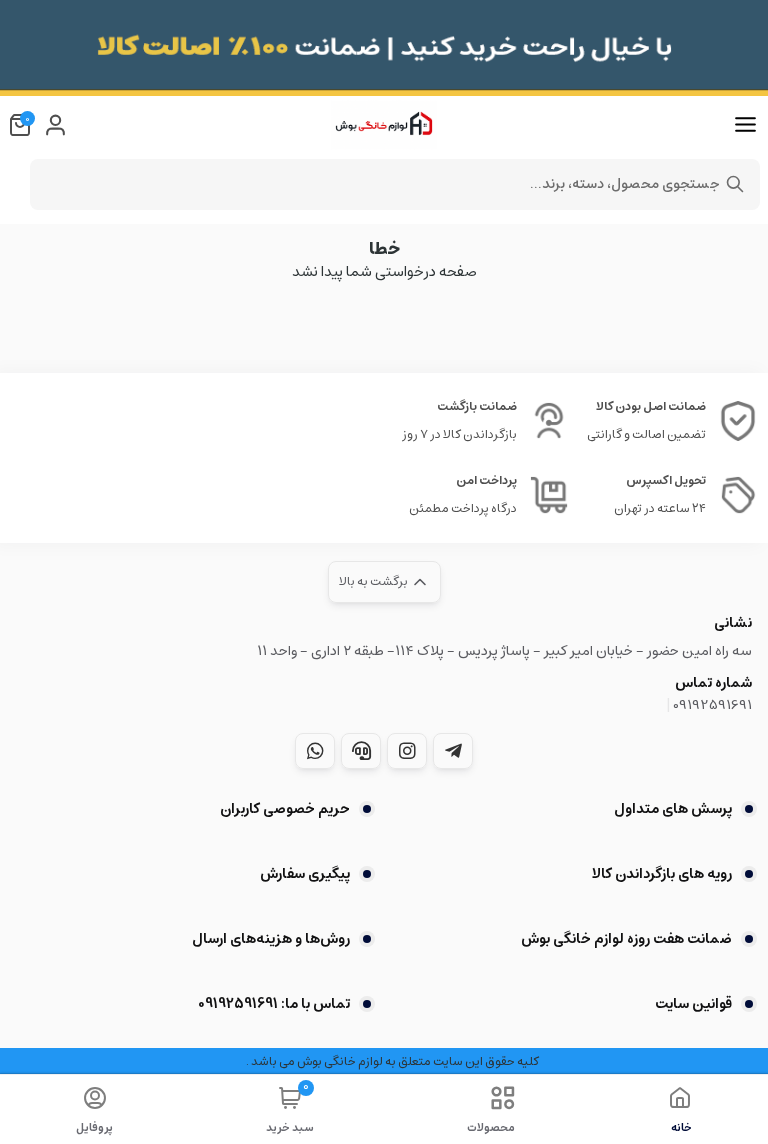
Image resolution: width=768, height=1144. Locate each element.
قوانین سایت (693, 1004)
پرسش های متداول (673, 809)
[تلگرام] (453, 751)
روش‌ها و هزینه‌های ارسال (271, 939)
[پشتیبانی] (361, 751)
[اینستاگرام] (407, 751)
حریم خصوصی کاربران (285, 809)
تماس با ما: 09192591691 (274, 1004)
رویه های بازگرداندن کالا (662, 874)
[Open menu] (745, 125)
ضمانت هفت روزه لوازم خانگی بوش (626, 939)
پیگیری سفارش (305, 874)
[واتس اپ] (315, 751)
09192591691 (712, 705)
